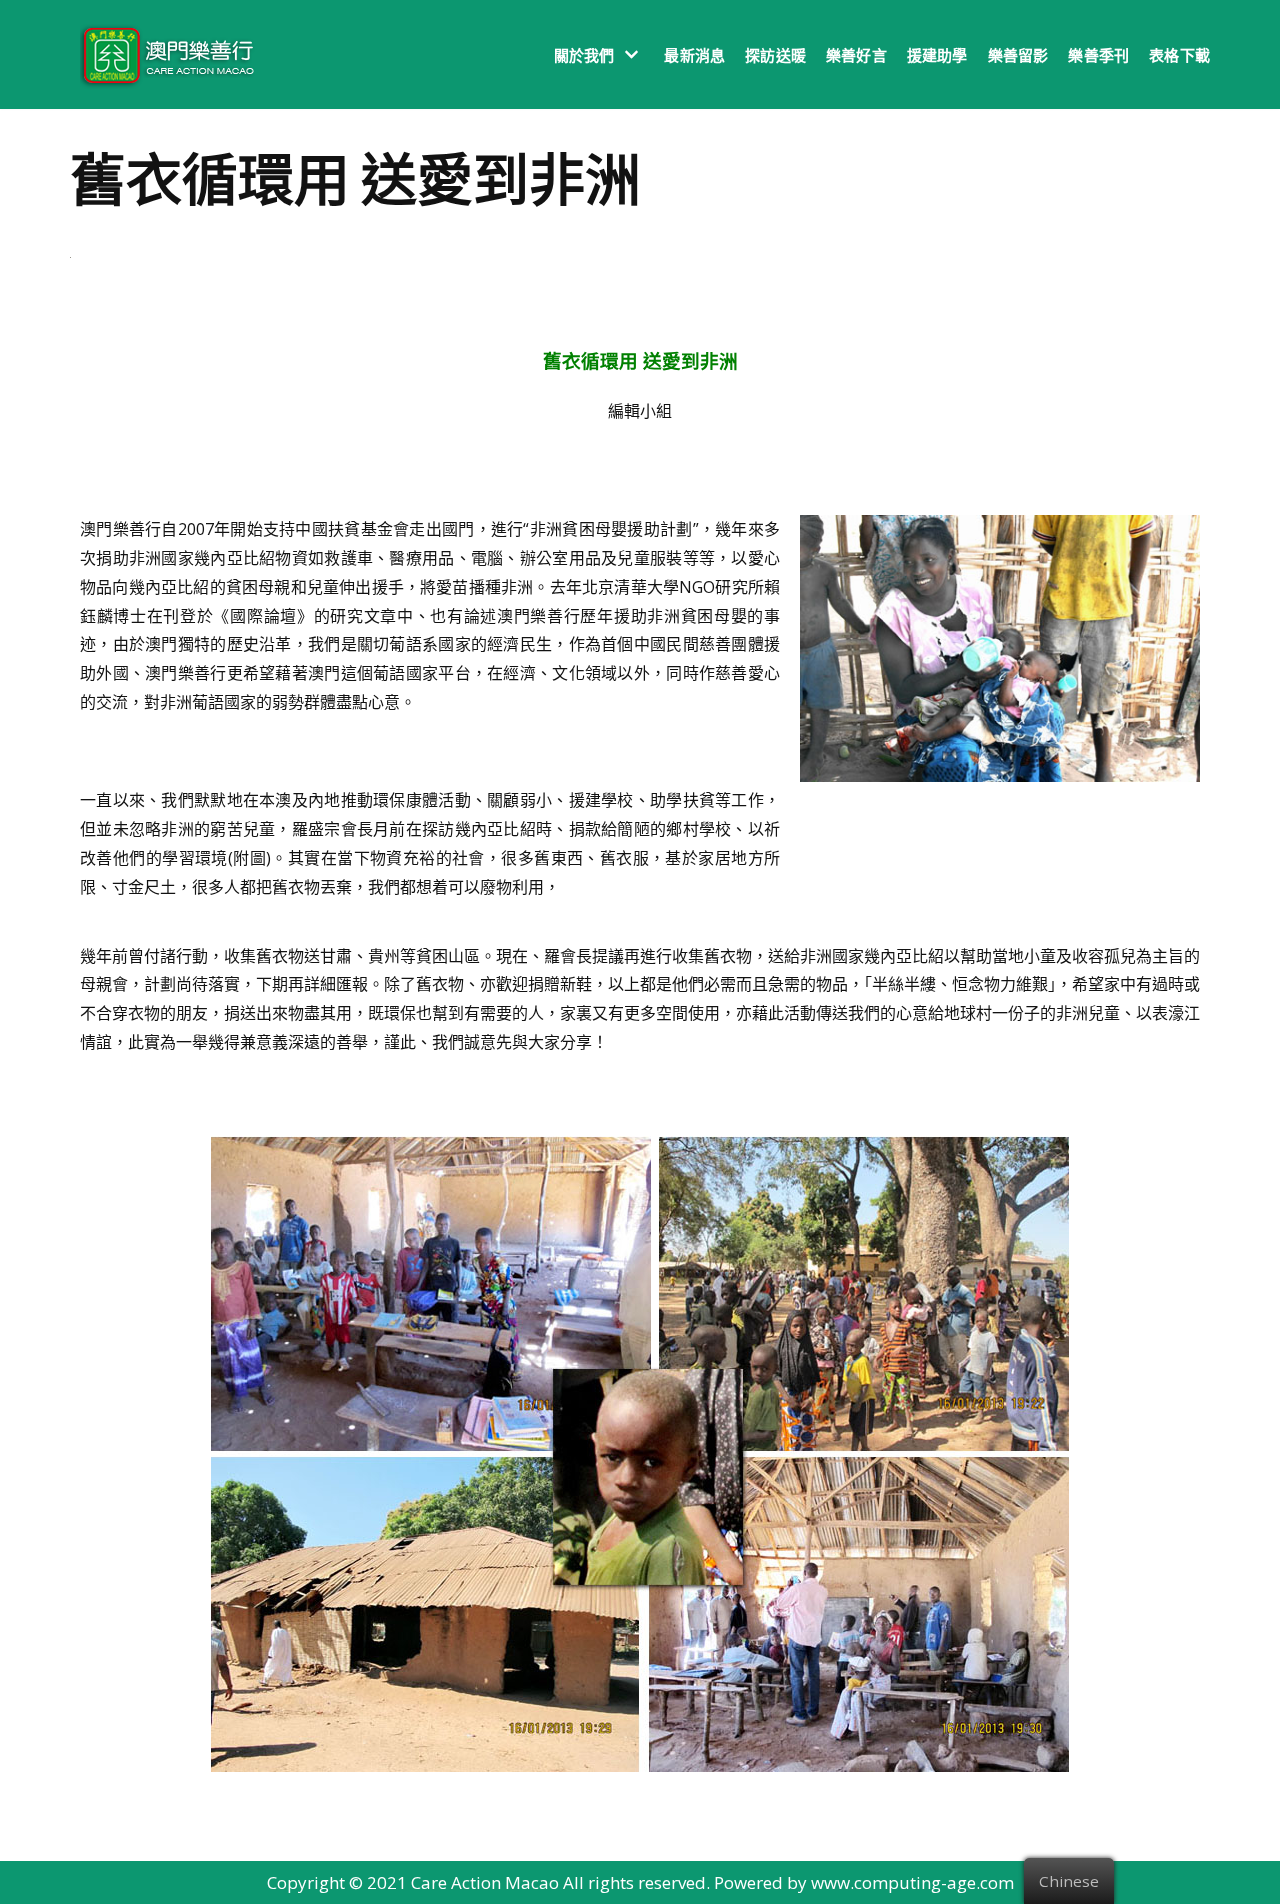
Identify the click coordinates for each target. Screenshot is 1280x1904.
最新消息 (694, 55)
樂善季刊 (1098, 55)
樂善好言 (856, 55)
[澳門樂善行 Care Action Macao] (162, 54)
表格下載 (1179, 55)
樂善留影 (1018, 55)
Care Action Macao (485, 1882)
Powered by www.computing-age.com (864, 1882)
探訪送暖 (775, 55)
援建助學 (937, 55)
